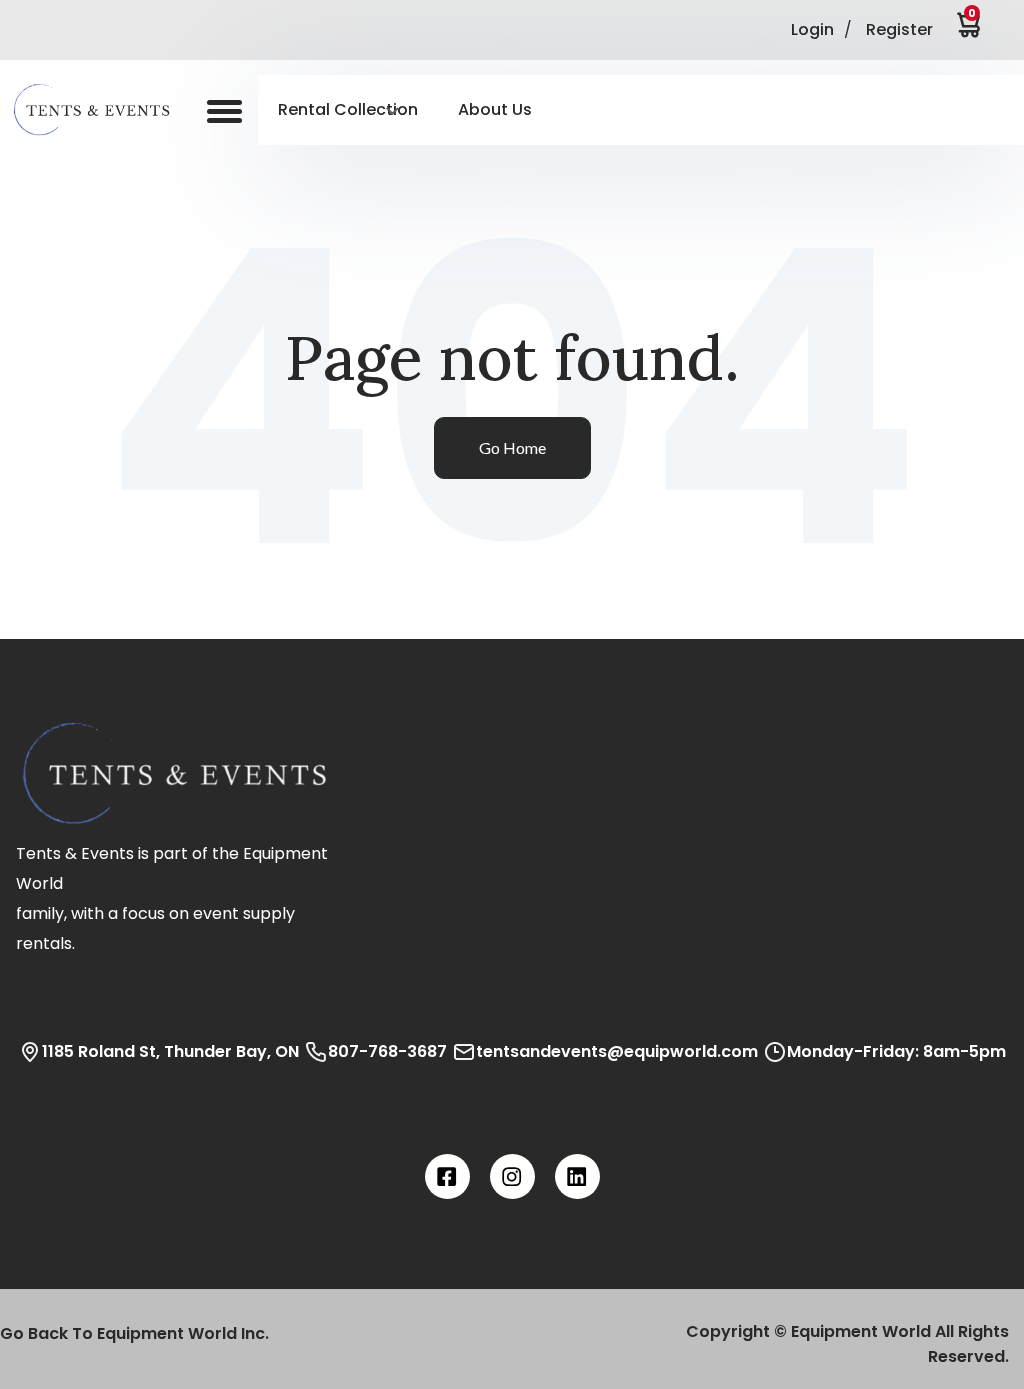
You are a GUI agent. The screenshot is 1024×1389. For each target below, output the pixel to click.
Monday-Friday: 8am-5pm (896, 1051)
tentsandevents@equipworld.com (617, 1051)
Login (812, 29)
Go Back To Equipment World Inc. (134, 1333)
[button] (105, 110)
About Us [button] (495, 109)
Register (899, 29)
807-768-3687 (387, 1051)
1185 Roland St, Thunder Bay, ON (170, 1051)
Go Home (512, 447)
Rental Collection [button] (348, 109)
